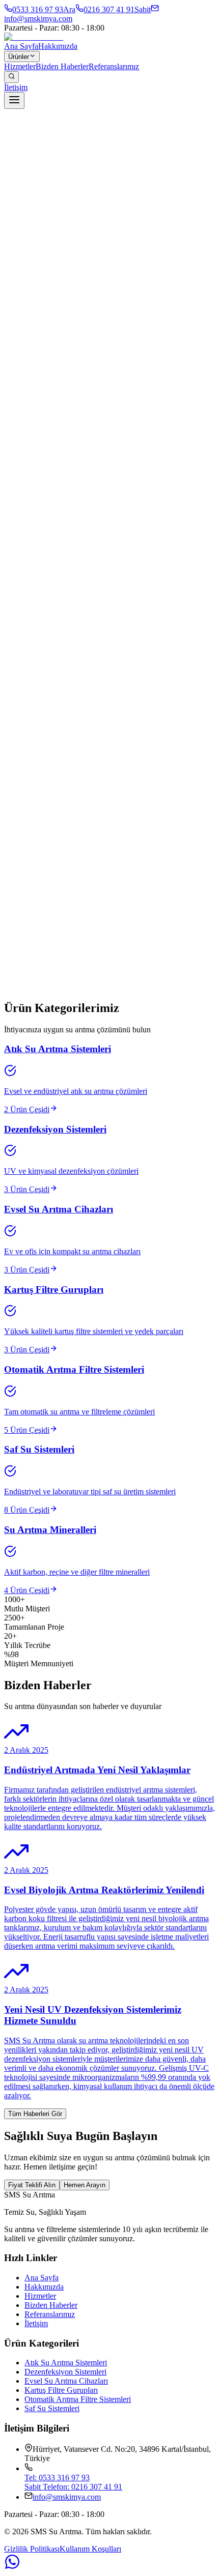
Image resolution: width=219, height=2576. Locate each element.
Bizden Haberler (62, 66)
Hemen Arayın (85, 2185)
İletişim (16, 87)
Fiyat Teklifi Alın (32, 2185)
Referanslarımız (114, 66)
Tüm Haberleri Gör (35, 2114)
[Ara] (11, 77)
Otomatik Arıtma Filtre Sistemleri (78, 2399)
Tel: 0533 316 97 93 (57, 2478)
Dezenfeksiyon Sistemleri (65, 2372)
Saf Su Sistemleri (52, 2408)
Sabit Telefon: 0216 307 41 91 (73, 2487)
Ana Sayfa (21, 46)
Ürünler (19, 57)
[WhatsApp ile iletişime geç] (109, 2563)
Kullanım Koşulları (90, 2549)
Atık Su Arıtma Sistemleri (66, 2363)
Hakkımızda (58, 46)
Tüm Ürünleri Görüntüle (42, 1006)
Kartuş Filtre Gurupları (61, 2390)
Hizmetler (20, 66)
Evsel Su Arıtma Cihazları (66, 2381)
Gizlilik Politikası (32, 2549)
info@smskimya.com (67, 2497)
